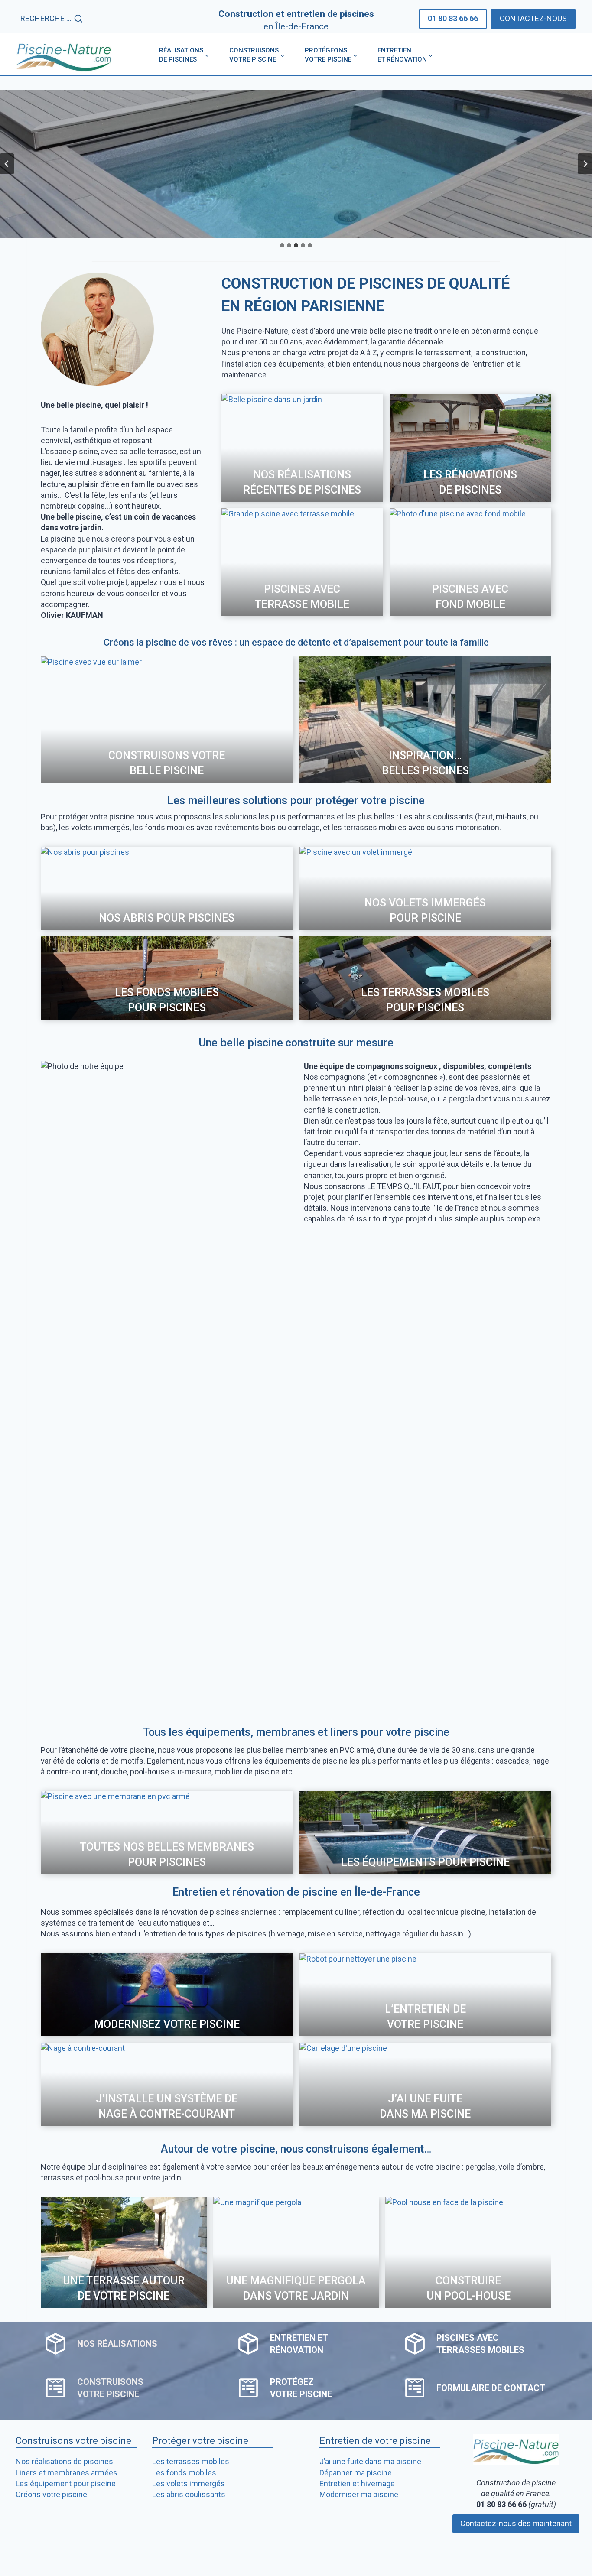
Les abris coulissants (189, 2494)
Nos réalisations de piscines (64, 2461)
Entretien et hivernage (357, 2483)
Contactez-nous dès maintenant (516, 2523)
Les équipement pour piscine (66, 2483)
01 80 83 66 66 (453, 18)
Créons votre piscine (51, 2494)
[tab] (282, 245)
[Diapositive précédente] (7, 164)
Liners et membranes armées (67, 2473)
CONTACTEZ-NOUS (533, 18)
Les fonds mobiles (184, 2473)
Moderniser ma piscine (359, 2494)
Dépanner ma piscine (356, 2473)
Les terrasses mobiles (191, 2461)
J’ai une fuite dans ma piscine (370, 2461)
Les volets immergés (189, 2483)
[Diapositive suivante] (585, 164)
